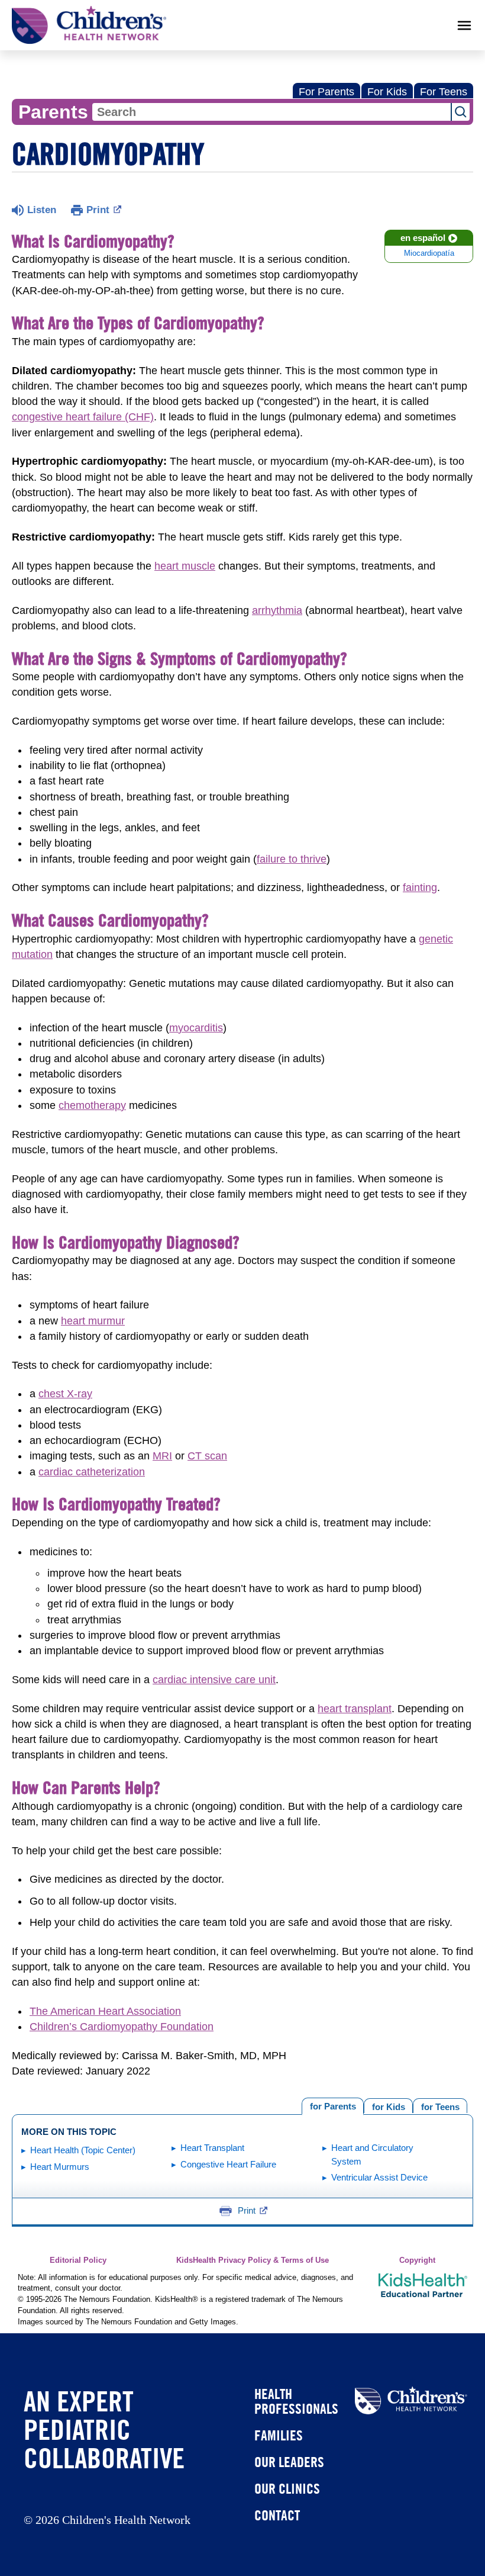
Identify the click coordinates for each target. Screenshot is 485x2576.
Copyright (417, 2260)
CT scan (207, 1456)
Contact (277, 2515)
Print (98, 210)
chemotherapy (92, 1105)
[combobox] (271, 112)
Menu (464, 25)
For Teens (444, 92)
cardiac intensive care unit (214, 1680)
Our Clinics (287, 2488)
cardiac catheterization (92, 1472)
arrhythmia (277, 610)
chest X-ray (65, 1394)
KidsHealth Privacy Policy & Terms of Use (253, 2260)
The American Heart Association (105, 2011)
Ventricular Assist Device (379, 2177)
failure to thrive (292, 859)
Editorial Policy (78, 2260)
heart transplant (355, 1709)
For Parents (326, 92)
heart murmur (93, 1321)
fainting (420, 887)
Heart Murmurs (60, 2167)
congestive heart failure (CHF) (83, 417)
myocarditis (196, 1028)
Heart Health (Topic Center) (83, 2150)
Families (279, 2435)
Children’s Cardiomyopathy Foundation (122, 2027)
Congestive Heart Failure (228, 2164)
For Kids (387, 92)
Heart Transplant (212, 2148)
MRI (162, 1456)
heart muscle (185, 566)
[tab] (440, 2106)
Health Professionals (296, 2401)
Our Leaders (289, 2462)
